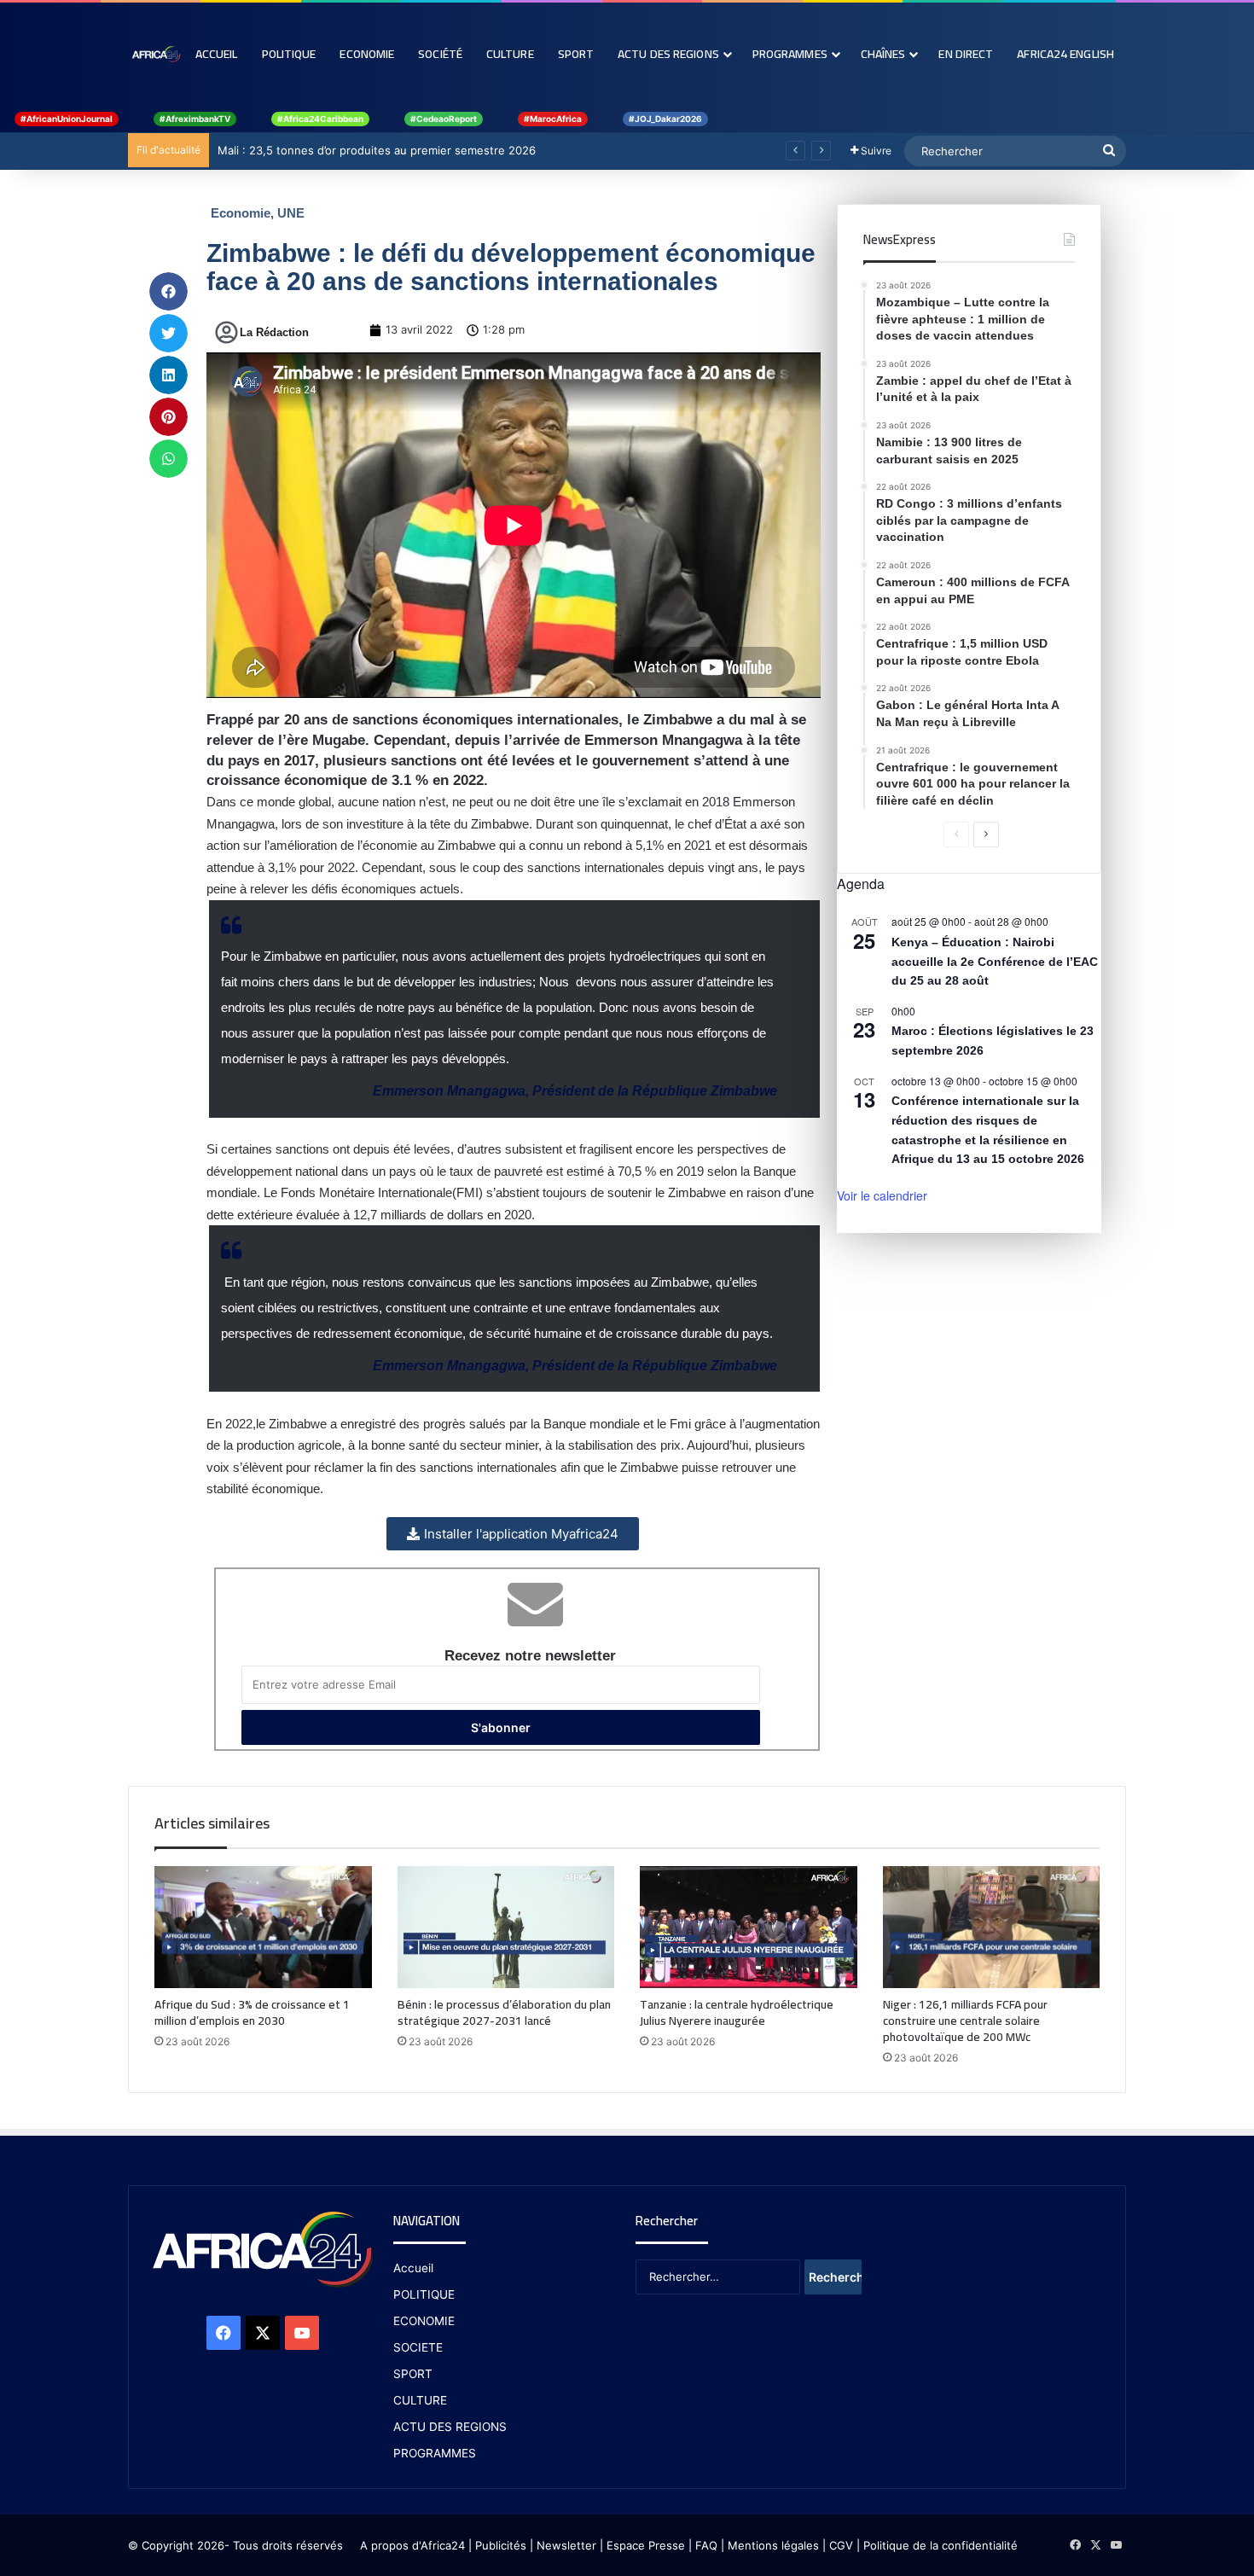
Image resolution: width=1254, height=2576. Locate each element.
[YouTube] (302, 2333)
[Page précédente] (956, 834)
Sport (576, 54)
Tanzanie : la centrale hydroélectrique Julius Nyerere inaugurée (737, 2012)
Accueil (217, 54)
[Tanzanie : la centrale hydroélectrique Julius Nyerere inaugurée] (749, 1928)
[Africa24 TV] (156, 54)
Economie (367, 54)
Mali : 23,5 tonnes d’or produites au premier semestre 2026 (377, 150)
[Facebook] (224, 2333)
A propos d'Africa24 (412, 2545)
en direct (966, 54)
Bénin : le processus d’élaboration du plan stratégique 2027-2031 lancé (504, 2012)
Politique (289, 54)
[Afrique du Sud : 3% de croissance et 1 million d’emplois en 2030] (263, 1927)
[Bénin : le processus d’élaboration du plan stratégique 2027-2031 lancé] (506, 1928)
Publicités (501, 2545)
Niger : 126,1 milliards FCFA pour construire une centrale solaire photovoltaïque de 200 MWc (965, 2021)
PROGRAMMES (790, 54)
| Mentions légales (770, 2545)
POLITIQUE (424, 2294)
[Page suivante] (986, 834)
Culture (510, 54)
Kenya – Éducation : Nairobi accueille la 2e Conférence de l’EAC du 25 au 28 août (995, 961)
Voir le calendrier (882, 1195)
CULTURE (420, 2400)
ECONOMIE (424, 2321)
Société (440, 54)
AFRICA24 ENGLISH (1065, 54)
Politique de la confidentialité (940, 2545)
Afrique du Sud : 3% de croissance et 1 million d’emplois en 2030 (252, 2012)
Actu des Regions (668, 54)
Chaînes (883, 54)
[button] (168, 291)
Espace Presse (644, 2545)
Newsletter (566, 2545)
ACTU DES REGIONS (450, 2427)
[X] (263, 2333)
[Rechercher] (1109, 151)
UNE (291, 213)
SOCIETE (418, 2347)
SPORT (413, 2374)
